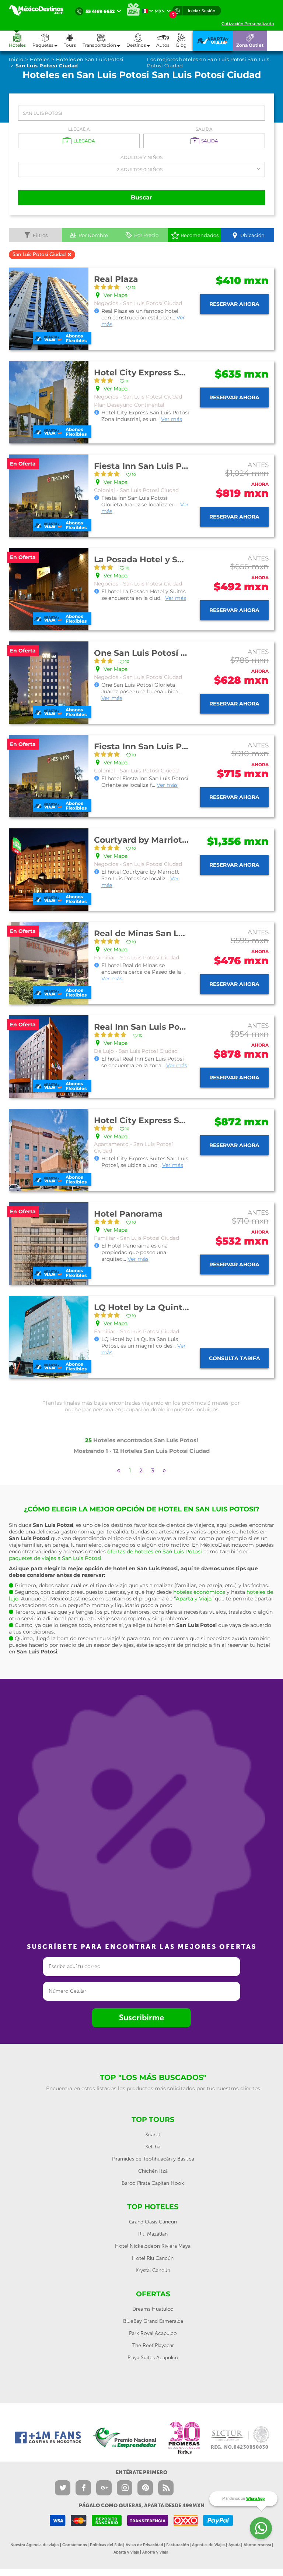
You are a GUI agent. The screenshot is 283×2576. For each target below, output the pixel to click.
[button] (104, 41)
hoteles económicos (199, 1592)
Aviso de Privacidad (144, 2545)
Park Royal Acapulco (153, 2333)
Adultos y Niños (141, 157)
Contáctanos (75, 2545)
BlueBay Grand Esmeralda (153, 2321)
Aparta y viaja (126, 2552)
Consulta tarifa (235, 1358)
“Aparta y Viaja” (194, 1599)
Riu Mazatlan (153, 2234)
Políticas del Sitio (106, 2545)
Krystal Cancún (153, 2270)
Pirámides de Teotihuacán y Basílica (153, 2159)
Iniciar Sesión (202, 11)
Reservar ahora (234, 304)
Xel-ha (153, 2147)
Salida (204, 129)
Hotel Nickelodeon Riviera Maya (153, 2246)
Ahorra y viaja (155, 2552)
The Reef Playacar (153, 2345)
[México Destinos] (40, 10)
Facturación (178, 2545)
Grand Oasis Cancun (153, 2222)
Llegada (79, 129)
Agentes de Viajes (209, 2545)
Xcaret (153, 2135)
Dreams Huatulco (153, 2309)
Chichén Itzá (153, 2171)
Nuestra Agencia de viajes (35, 2545)
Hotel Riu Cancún (153, 2258)
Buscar (141, 197)
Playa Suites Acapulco (153, 2358)
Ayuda (235, 2545)
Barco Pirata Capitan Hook (153, 2183)
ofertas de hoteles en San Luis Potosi (155, 1551)
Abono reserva (257, 2545)
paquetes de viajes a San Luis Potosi (55, 1558)
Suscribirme (141, 2018)
